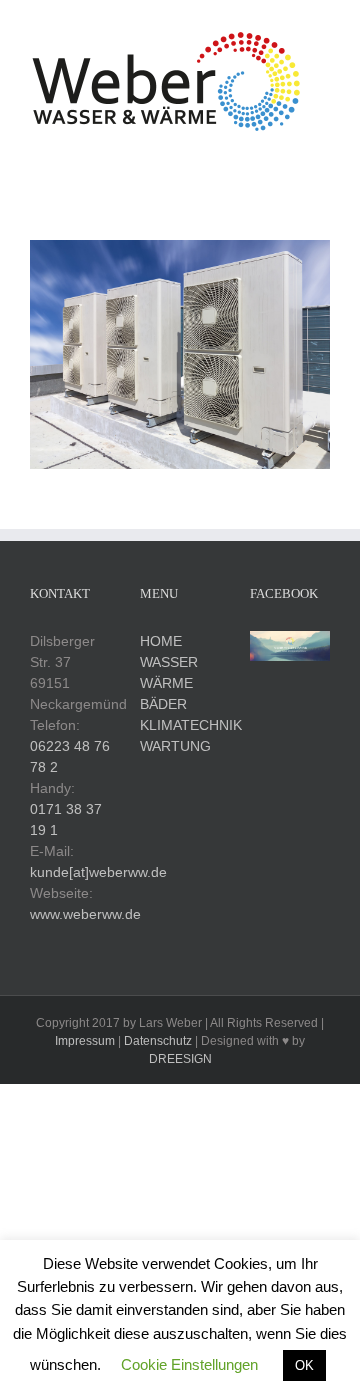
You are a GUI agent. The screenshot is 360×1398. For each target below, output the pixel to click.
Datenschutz (158, 1041)
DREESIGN (180, 1059)
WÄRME (166, 683)
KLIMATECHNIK (191, 725)
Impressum (85, 1041)
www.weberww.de (85, 914)
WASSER (169, 662)
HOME (161, 641)
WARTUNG (175, 746)
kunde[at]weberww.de (98, 872)
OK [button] (304, 1365)
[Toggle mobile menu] (322, 144)
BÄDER (163, 704)
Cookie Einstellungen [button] (189, 1364)
